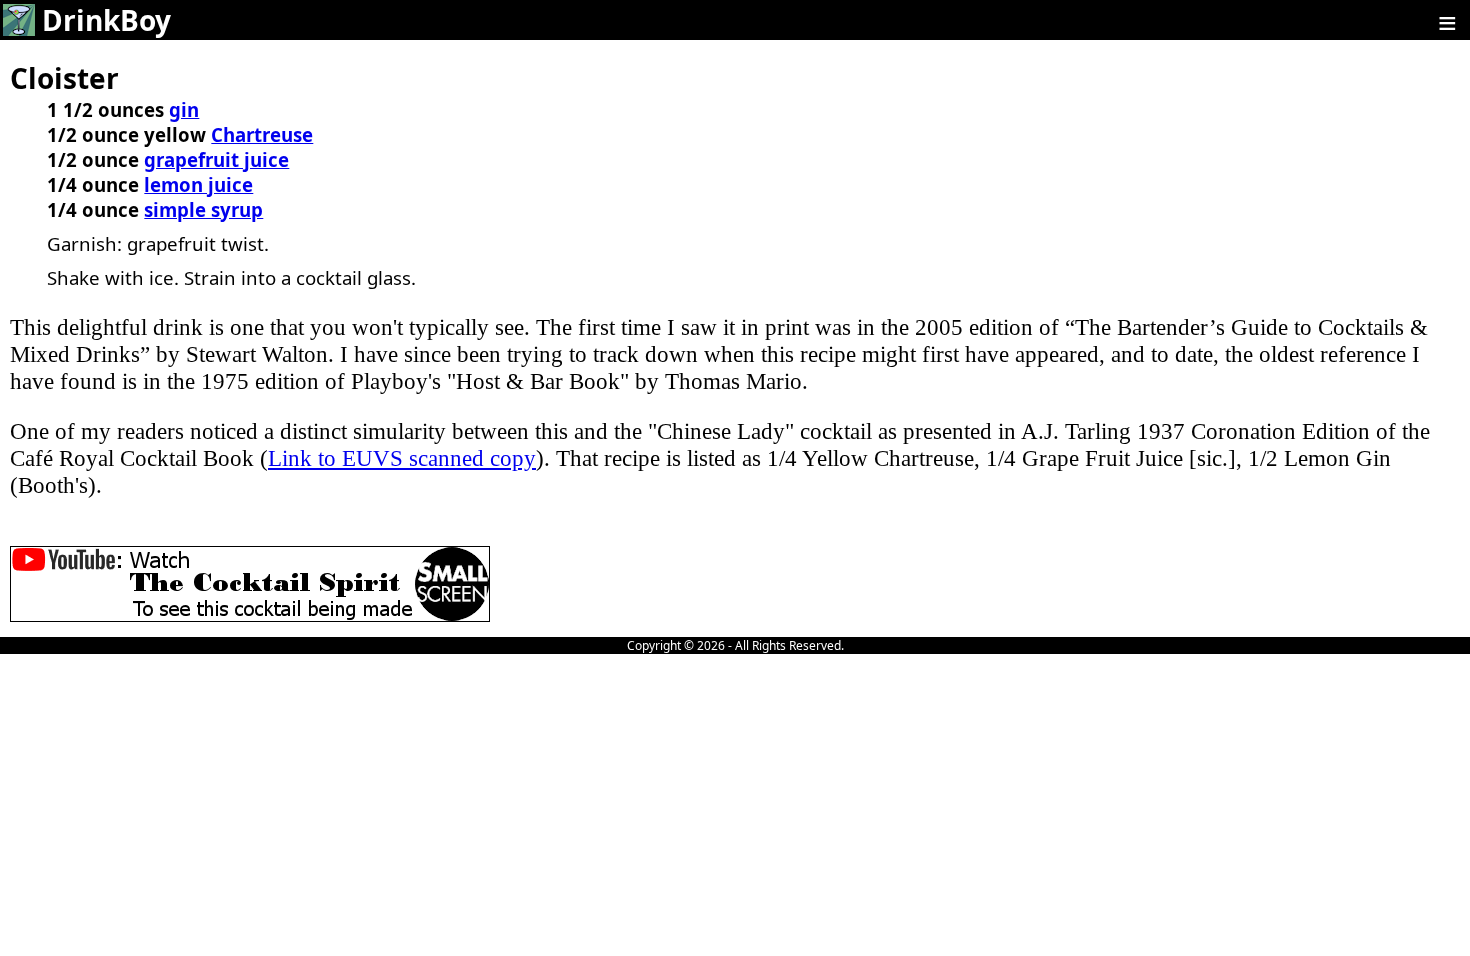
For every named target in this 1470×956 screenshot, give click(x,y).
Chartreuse (262, 134)
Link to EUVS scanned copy (402, 458)
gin (184, 109)
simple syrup (203, 209)
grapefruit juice (216, 159)
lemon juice (198, 184)
